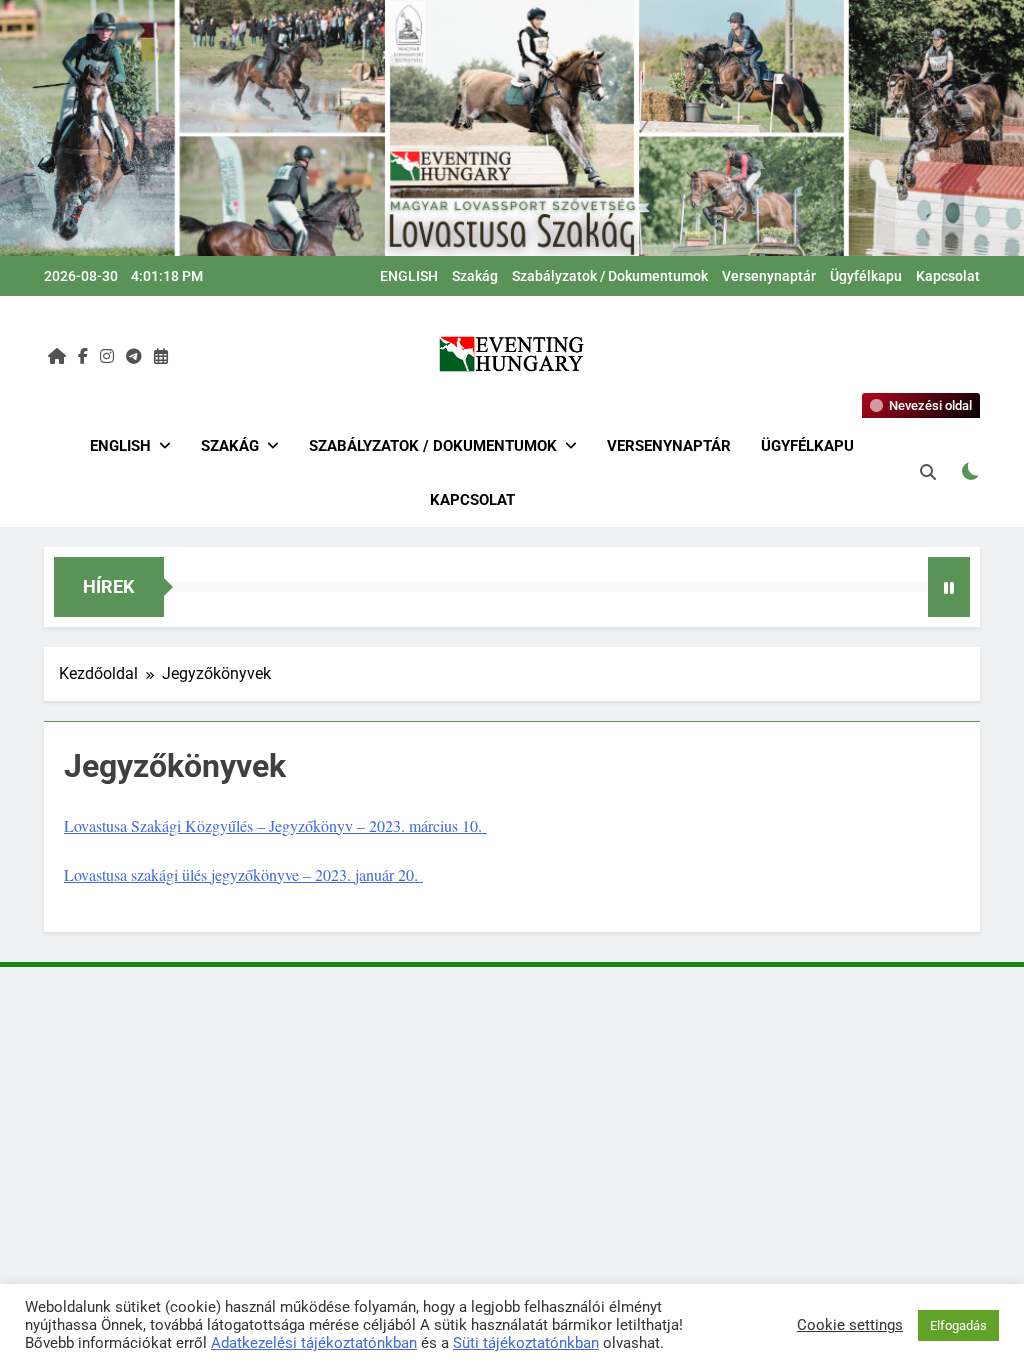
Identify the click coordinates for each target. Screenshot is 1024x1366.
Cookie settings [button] (850, 1325)
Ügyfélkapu (866, 276)
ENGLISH (409, 276)
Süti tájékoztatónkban (526, 1343)
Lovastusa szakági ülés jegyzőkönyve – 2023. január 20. (243, 874)
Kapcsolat (948, 276)
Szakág (475, 276)
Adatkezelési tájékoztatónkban (314, 1343)
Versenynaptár (769, 276)
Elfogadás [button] (958, 1325)
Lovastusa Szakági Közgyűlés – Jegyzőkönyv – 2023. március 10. (275, 825)
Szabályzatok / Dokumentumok (610, 276)
